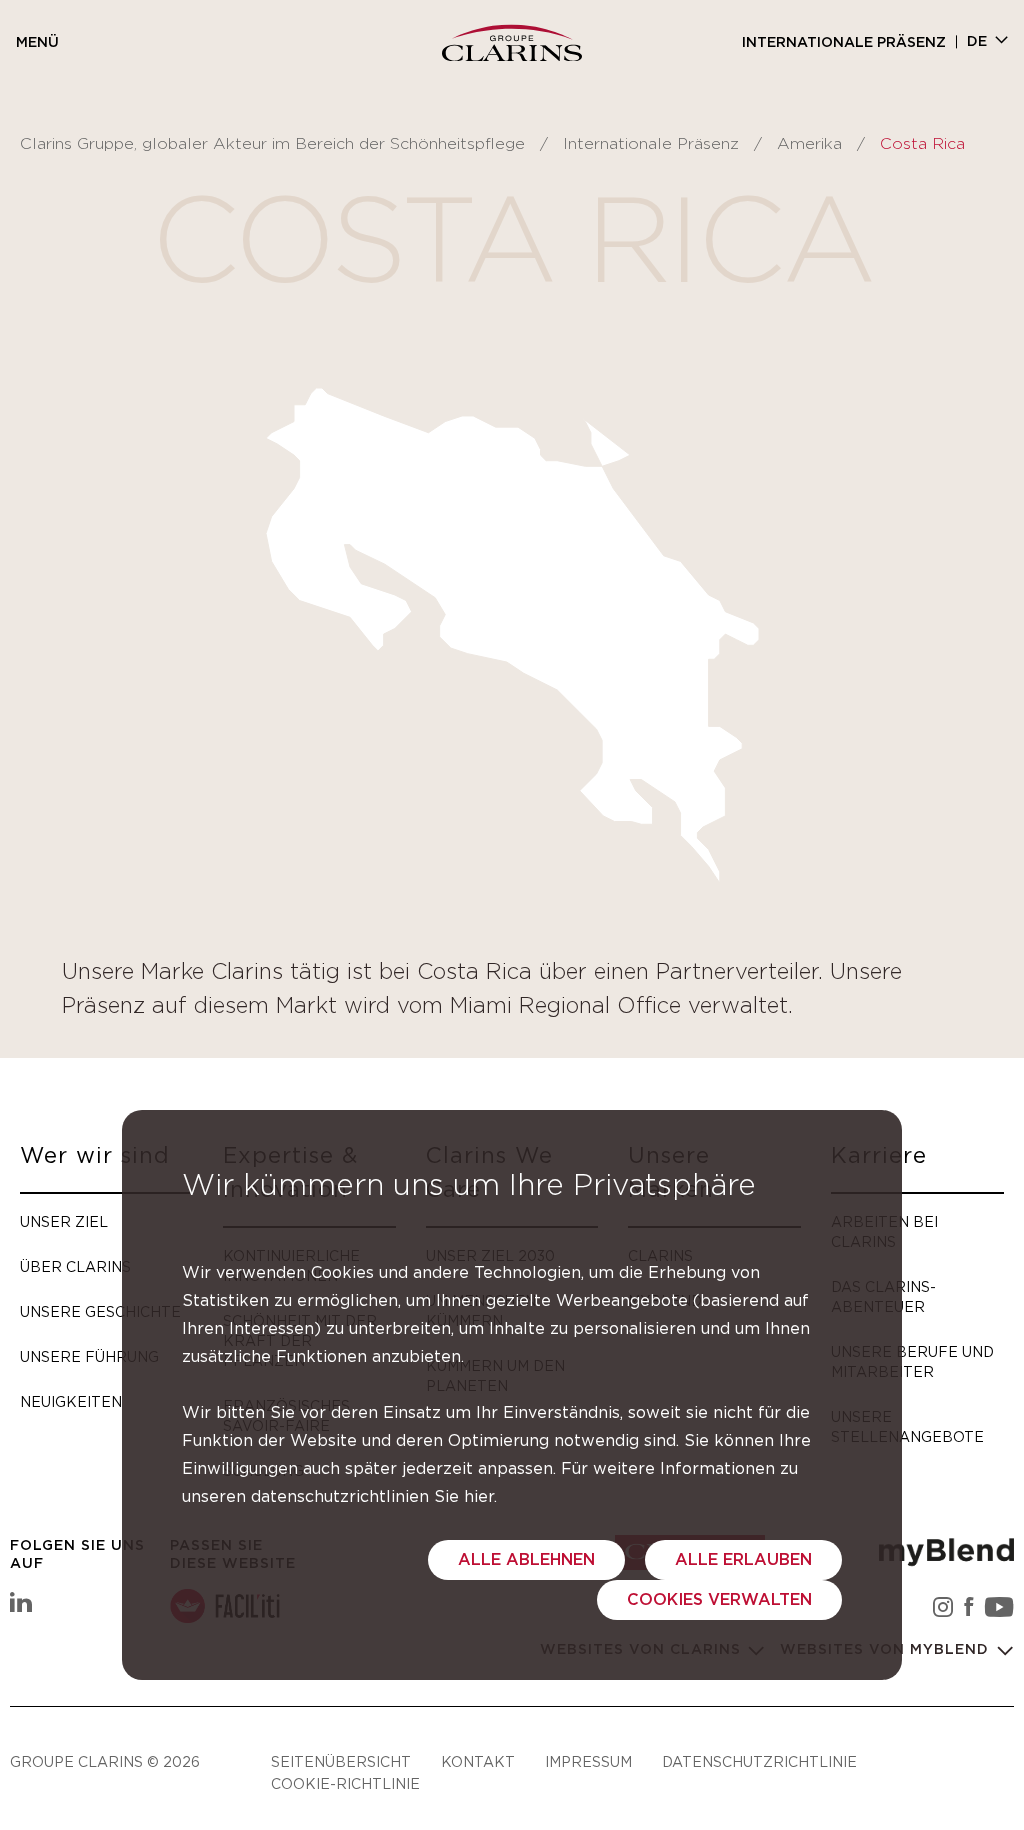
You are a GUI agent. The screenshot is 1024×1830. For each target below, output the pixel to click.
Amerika (809, 144)
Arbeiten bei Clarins (884, 1231)
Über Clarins (75, 1266)
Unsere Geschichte (100, 1311)
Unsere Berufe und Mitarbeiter (912, 1361)
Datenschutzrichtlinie (759, 1761)
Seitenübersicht (341, 1761)
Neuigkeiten (71, 1401)
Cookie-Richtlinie (345, 1783)
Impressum (588, 1761)
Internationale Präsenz (844, 43)
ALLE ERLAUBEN (743, 1560)
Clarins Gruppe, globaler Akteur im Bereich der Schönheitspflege (272, 144)
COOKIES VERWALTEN (719, 1600)
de (977, 42)
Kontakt (478, 1761)
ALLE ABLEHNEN (526, 1560)
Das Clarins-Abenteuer (883, 1296)
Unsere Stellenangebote (907, 1426)
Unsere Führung (89, 1356)
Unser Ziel (64, 1221)
